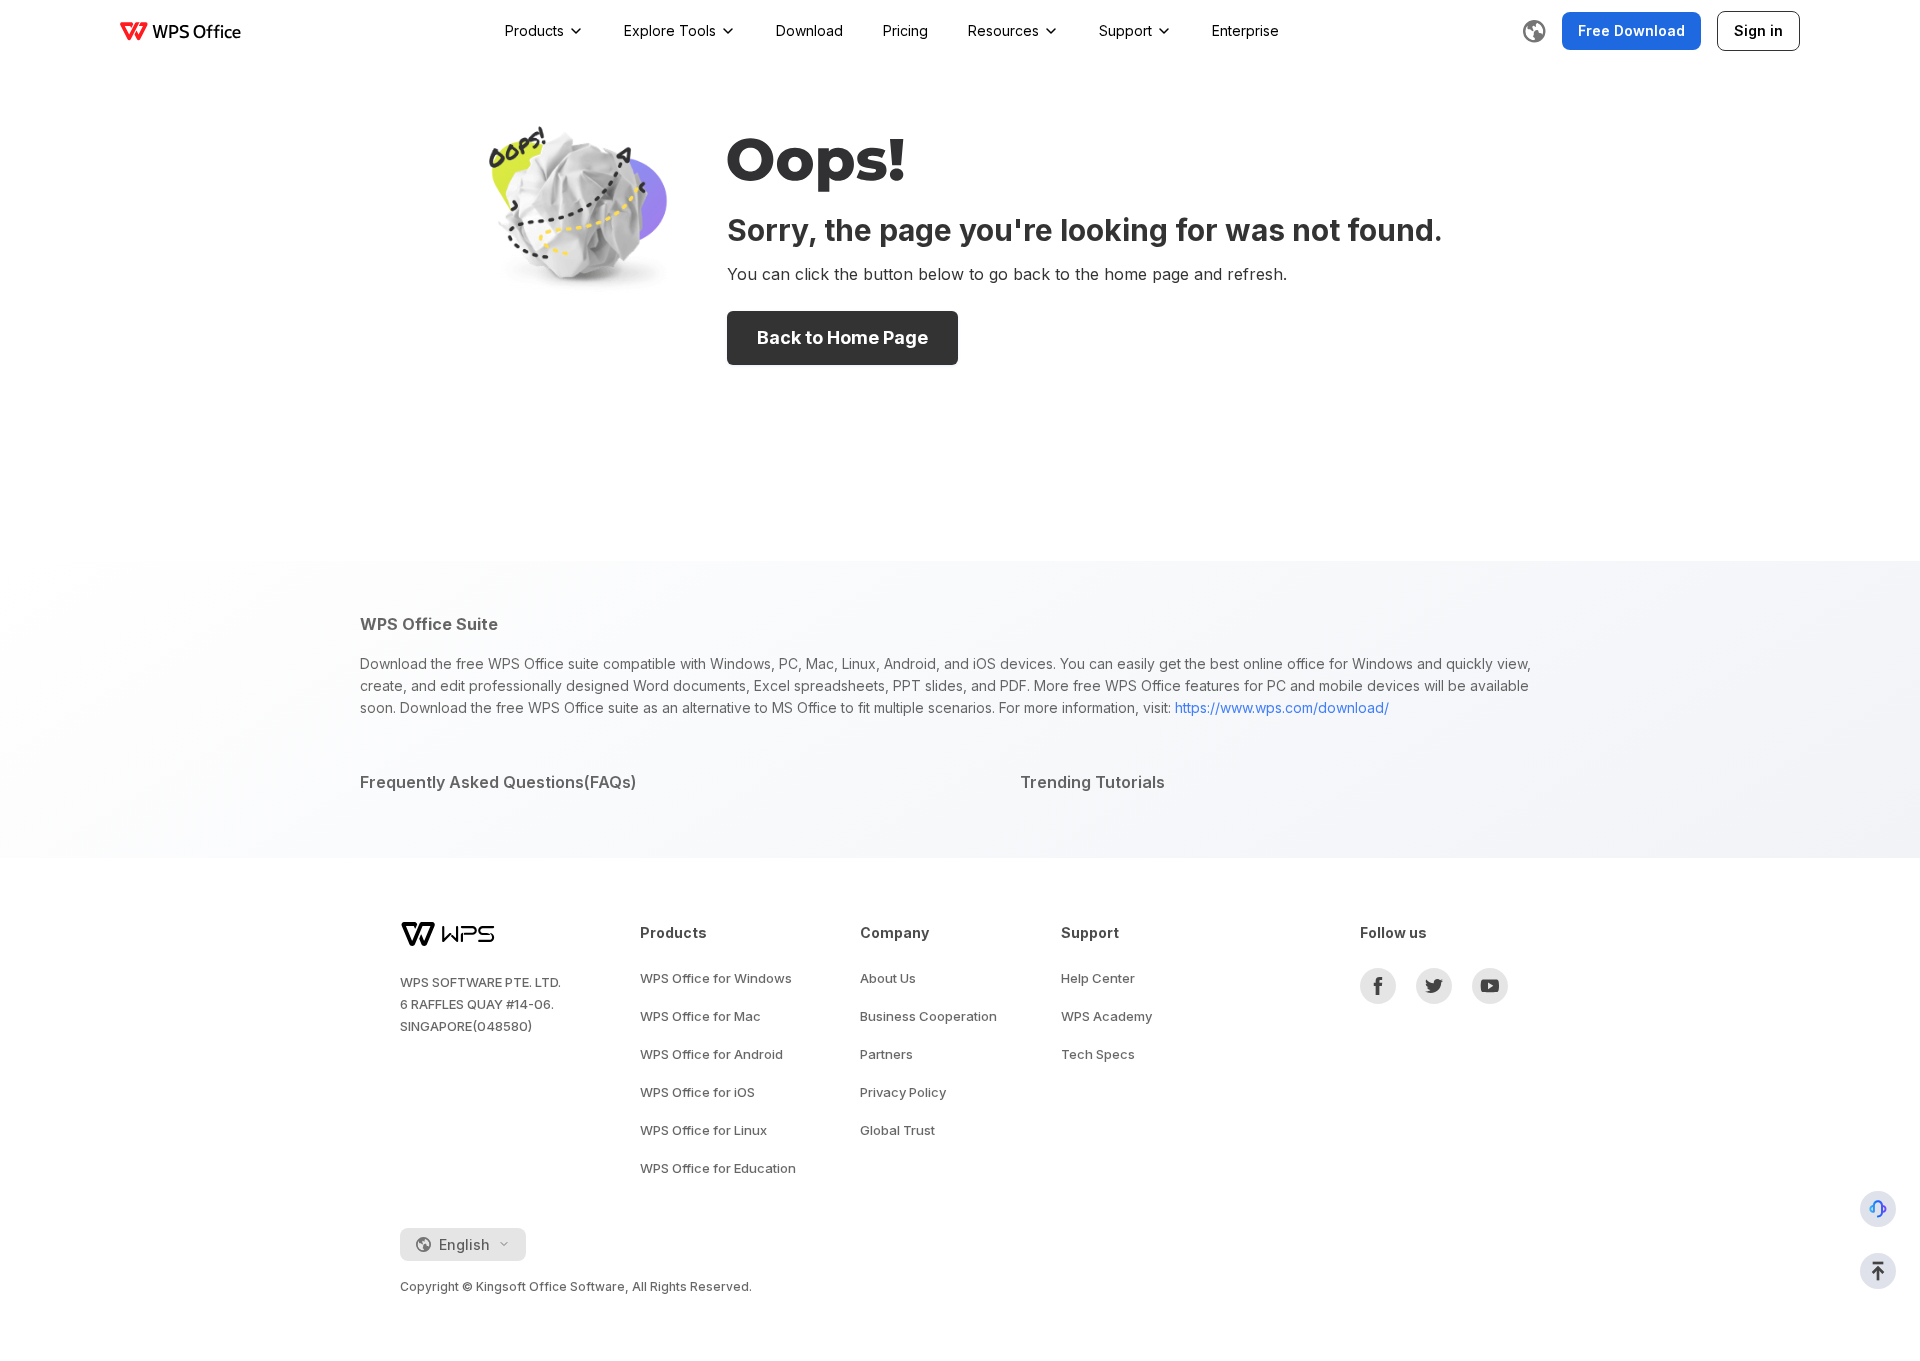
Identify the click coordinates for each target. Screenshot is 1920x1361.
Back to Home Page (842, 337)
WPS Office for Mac (700, 1016)
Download (809, 30)
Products (534, 30)
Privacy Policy (903, 1092)
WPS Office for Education (718, 1168)
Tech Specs (1098, 1054)
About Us (888, 978)
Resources (1003, 30)
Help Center (1098, 978)
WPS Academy (1106, 1016)
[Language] (1534, 31)
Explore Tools (670, 30)
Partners (886, 1054)
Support (1125, 30)
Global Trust (897, 1130)
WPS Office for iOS (697, 1092)
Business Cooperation (928, 1016)
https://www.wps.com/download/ (1282, 707)
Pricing (905, 30)
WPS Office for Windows (716, 978)
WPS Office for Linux (703, 1130)
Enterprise (1245, 30)
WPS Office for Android (711, 1054)
